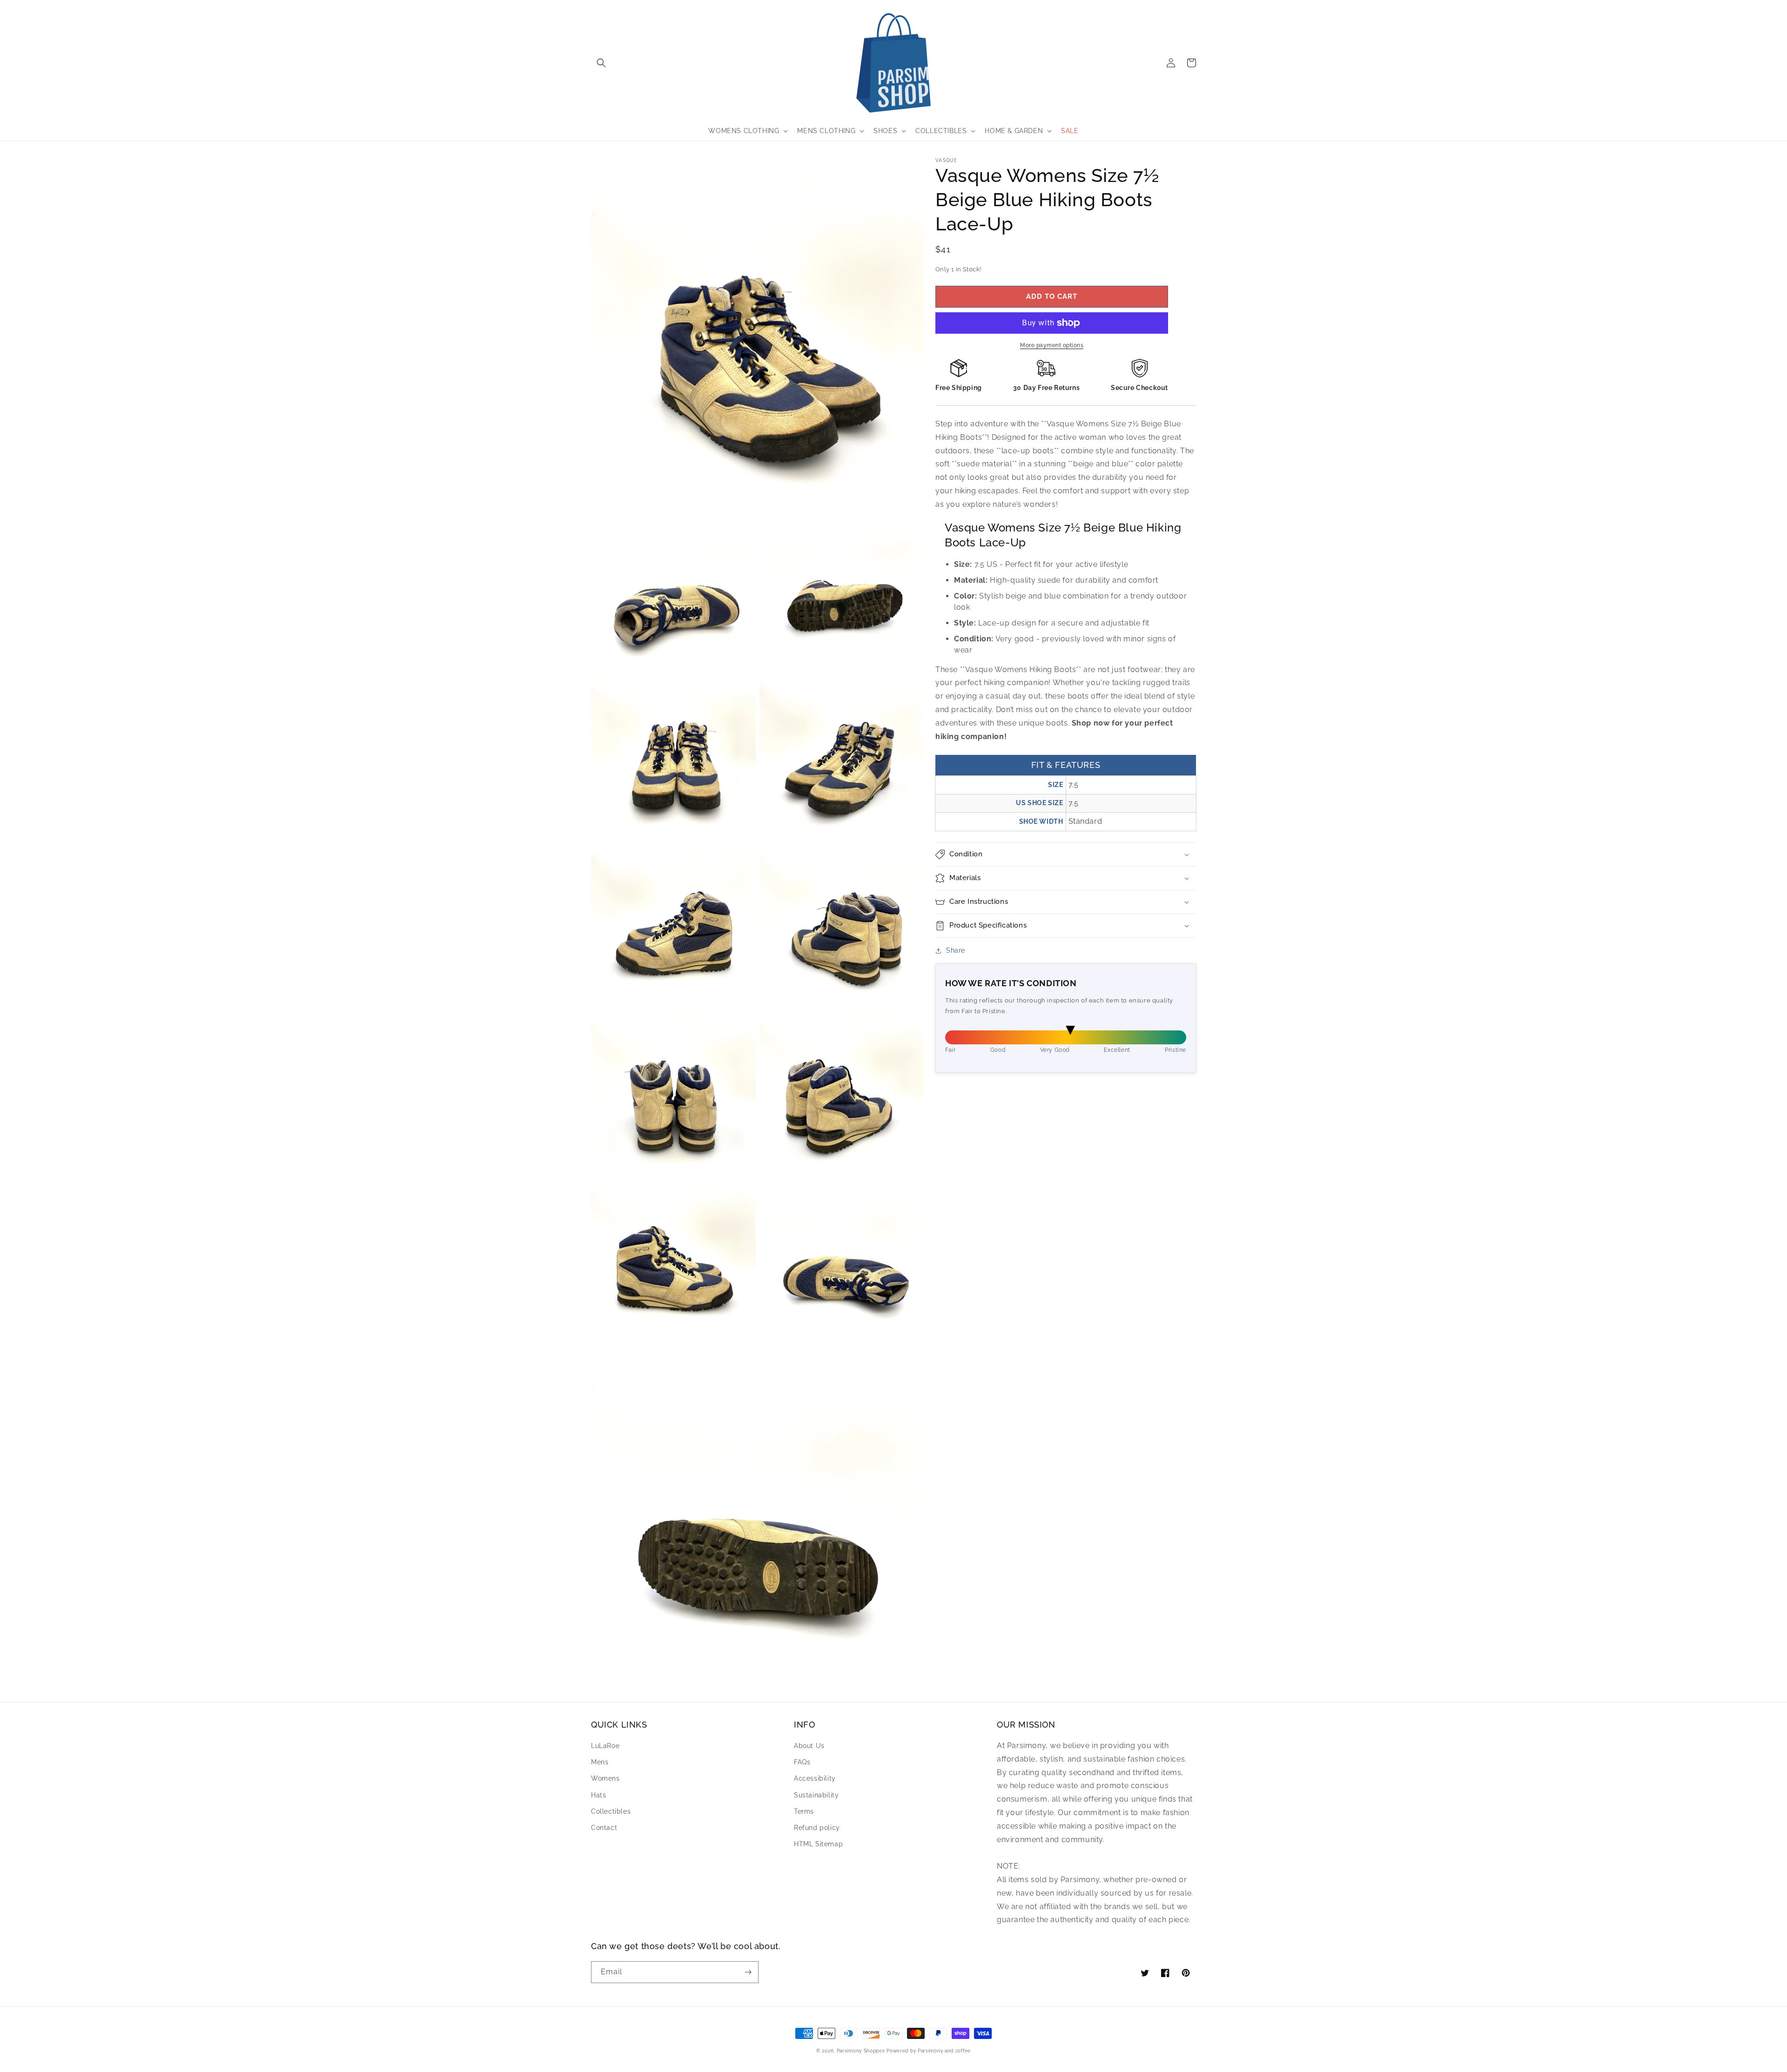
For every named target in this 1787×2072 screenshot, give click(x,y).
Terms (804, 1811)
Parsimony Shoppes (861, 2051)
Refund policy (817, 1828)
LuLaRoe (605, 1746)
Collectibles (611, 1811)
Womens (605, 1778)
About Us (809, 1746)
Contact (604, 1828)
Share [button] (956, 950)
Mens (600, 1762)
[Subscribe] (748, 1972)
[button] (601, 63)
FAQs (802, 1762)
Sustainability (816, 1795)
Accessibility (815, 1778)
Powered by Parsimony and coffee (929, 2051)
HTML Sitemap (818, 1844)
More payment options (1052, 345)
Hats (598, 1795)
